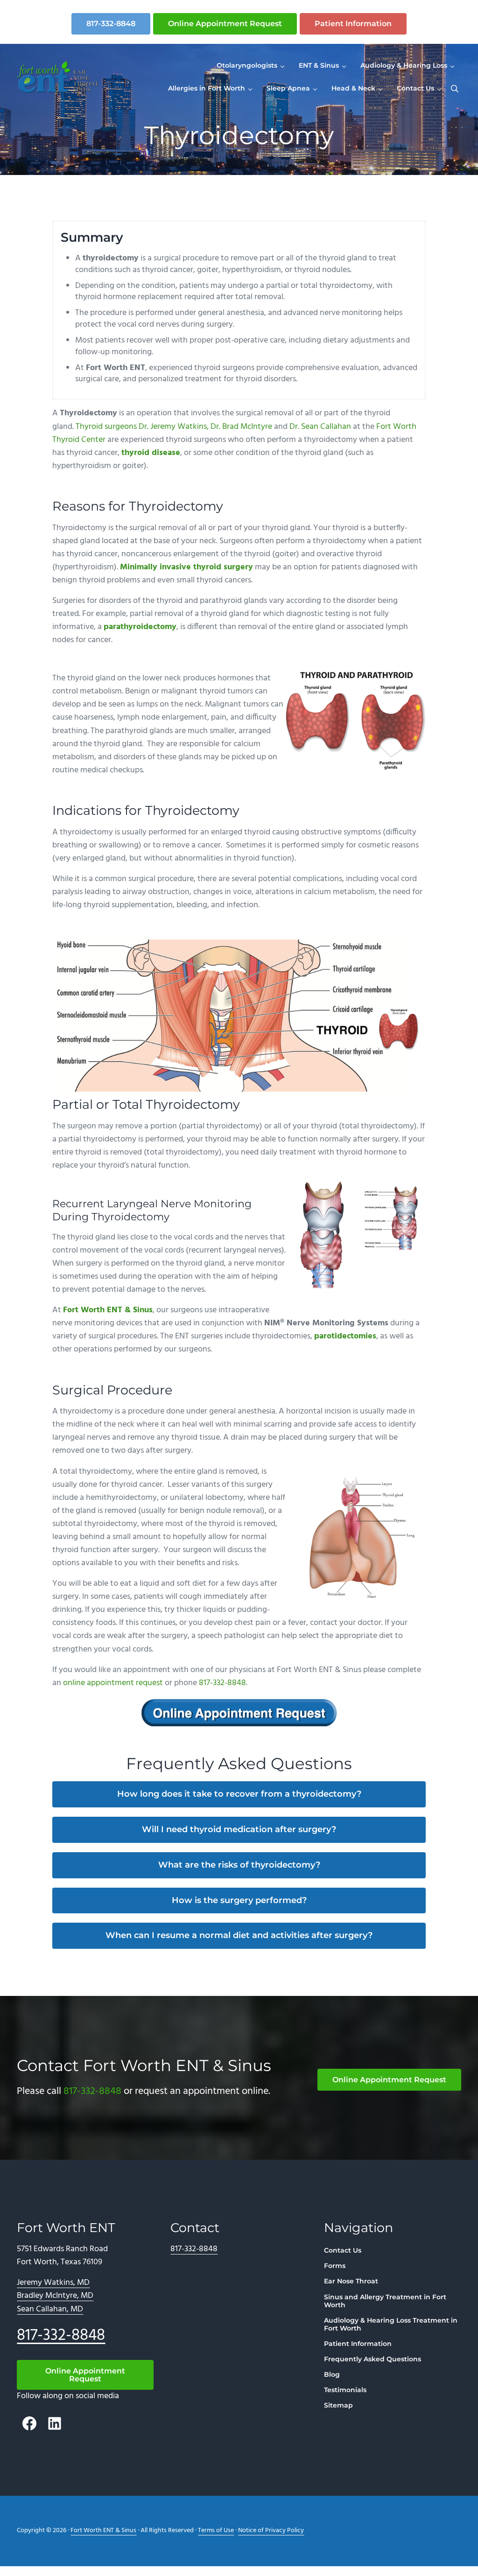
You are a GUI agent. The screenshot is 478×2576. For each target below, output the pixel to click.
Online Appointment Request (225, 24)
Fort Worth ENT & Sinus (108, 1310)
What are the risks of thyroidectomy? (239, 1865)
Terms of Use (216, 2530)
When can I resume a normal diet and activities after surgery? (239, 1935)
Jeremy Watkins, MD (53, 2283)
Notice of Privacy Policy (271, 2530)
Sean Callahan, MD (50, 2310)
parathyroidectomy (140, 627)
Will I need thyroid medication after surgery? (239, 1829)
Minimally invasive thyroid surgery (186, 567)
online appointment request (113, 1683)
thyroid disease (151, 453)
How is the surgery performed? (239, 1900)
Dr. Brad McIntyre (241, 427)
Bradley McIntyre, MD (55, 2296)
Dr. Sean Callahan (320, 427)
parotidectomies (345, 1337)
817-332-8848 (111, 24)
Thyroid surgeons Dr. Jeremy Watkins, (142, 427)
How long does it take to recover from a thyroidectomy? (239, 1794)
